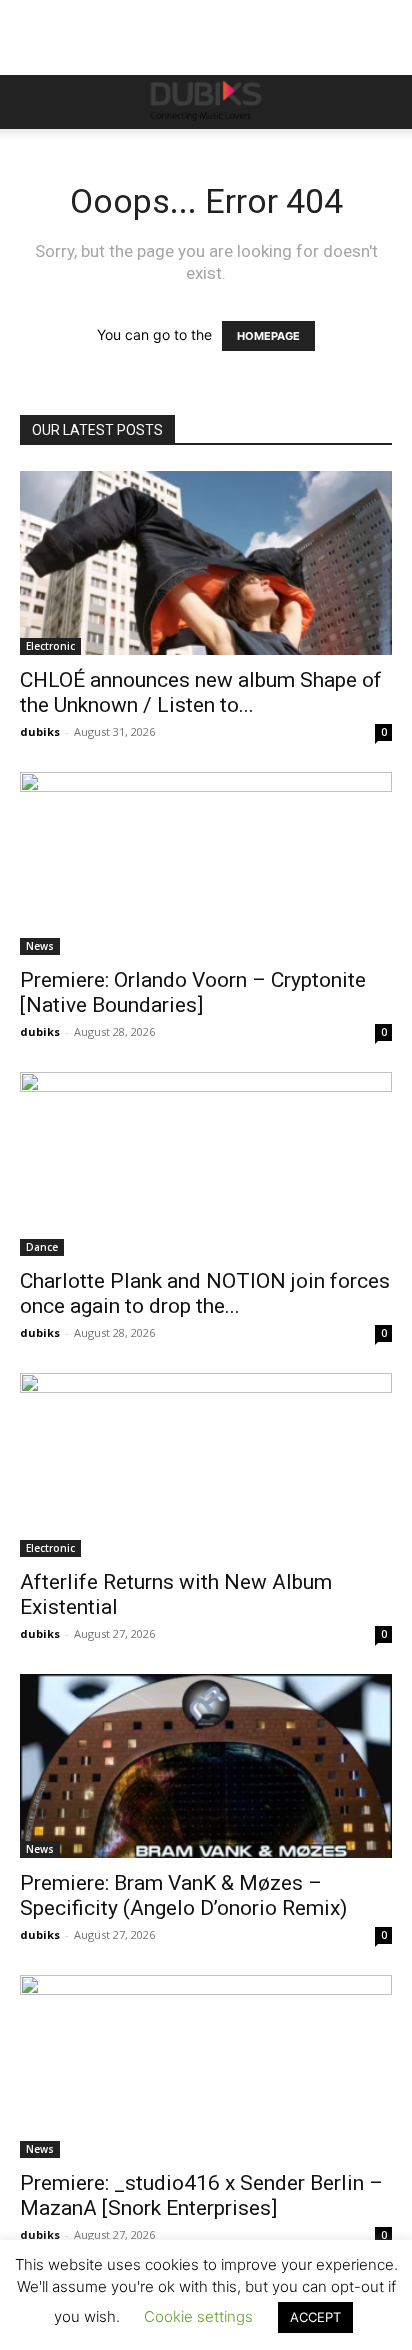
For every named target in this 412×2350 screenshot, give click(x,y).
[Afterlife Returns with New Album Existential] (206, 1465)
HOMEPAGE (268, 336)
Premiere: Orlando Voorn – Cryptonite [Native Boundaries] (193, 992)
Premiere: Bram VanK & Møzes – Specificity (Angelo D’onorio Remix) (183, 1895)
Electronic (50, 646)
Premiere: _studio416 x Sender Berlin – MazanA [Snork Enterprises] (201, 2195)
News (40, 946)
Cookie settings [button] (198, 2316)
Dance (42, 1247)
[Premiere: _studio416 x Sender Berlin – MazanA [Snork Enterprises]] (206, 2067)
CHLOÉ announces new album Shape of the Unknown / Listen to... (201, 692)
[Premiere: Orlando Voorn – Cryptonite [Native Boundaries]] (206, 864)
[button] (34, 102)
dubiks (40, 731)
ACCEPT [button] (315, 2317)
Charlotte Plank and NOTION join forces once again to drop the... (205, 1293)
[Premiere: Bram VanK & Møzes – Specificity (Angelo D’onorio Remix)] (206, 1766)
